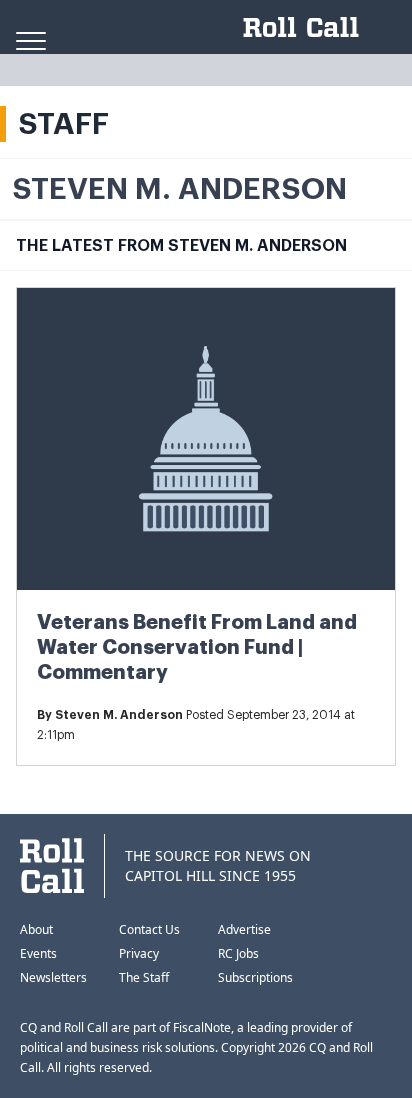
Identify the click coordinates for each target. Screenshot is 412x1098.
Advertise (244, 929)
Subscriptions (255, 977)
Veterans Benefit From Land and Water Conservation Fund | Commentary (197, 647)
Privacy (139, 953)
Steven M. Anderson (119, 715)
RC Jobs (238, 953)
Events (38, 953)
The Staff (144, 977)
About (36, 929)
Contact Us (149, 929)
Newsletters (53, 977)
